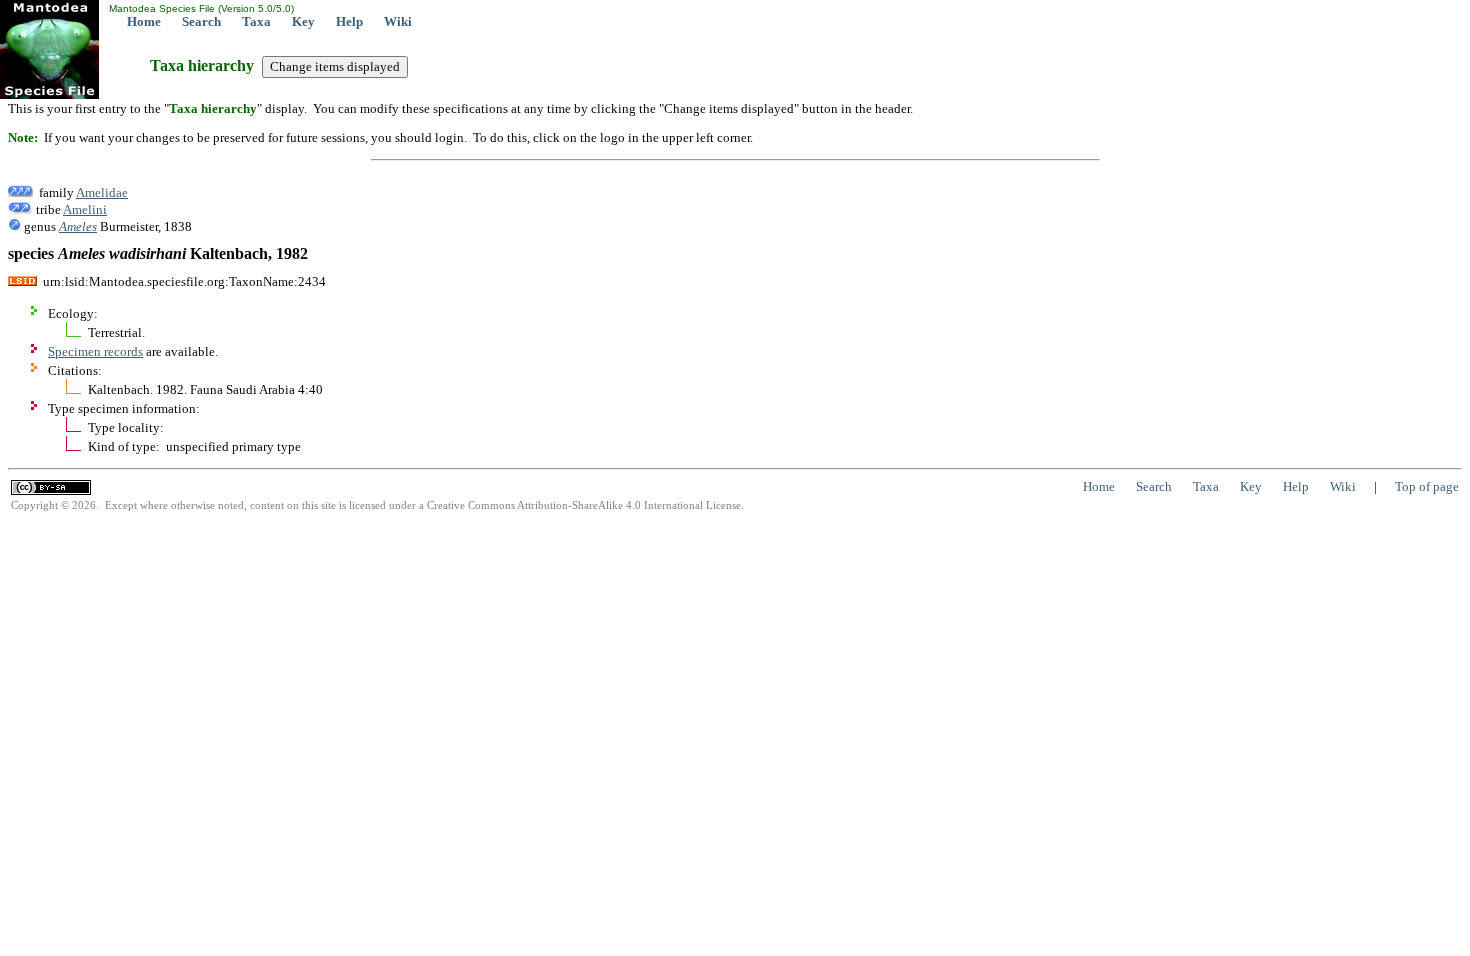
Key (303, 21)
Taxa (256, 21)
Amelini (85, 209)
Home (144, 21)
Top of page (1427, 486)
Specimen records (95, 351)
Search (201, 21)
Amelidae (102, 192)
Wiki (398, 21)
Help (349, 21)
